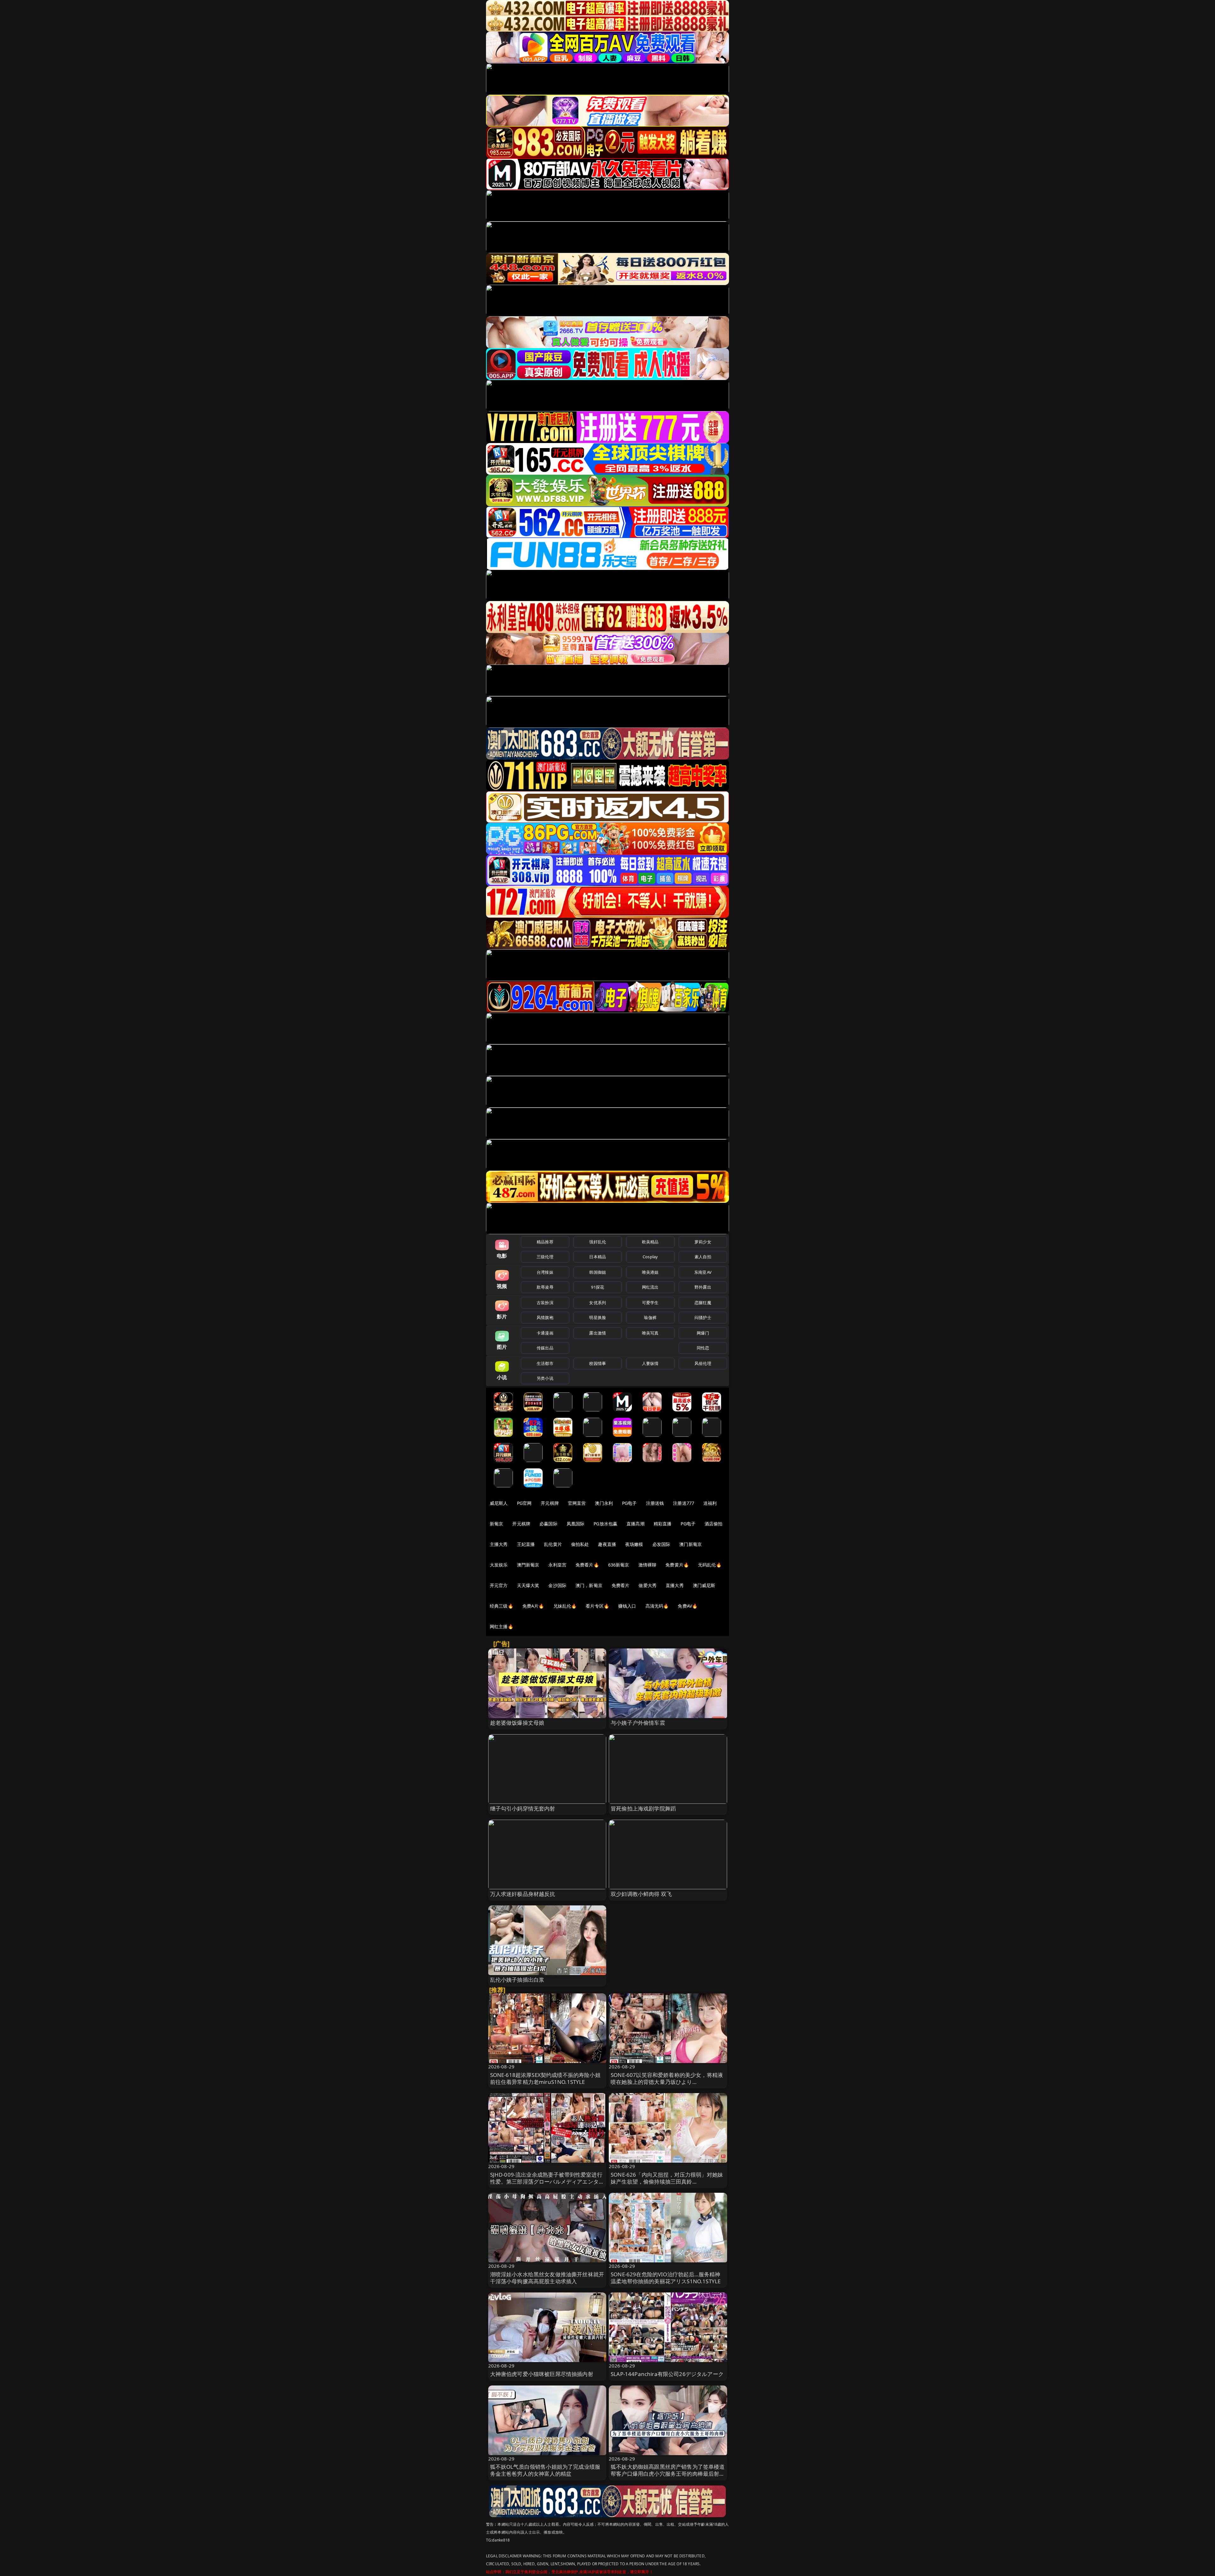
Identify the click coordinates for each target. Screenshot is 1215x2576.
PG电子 (629, 1503)
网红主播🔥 (502, 1626)
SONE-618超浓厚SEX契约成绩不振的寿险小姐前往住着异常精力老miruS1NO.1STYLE (545, 2078)
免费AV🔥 (688, 1606)
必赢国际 (548, 1524)
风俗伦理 (703, 1363)
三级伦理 (545, 1257)
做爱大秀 (648, 1585)
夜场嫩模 (634, 1544)
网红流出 (650, 1287)
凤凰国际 (576, 1524)
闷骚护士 (703, 1317)
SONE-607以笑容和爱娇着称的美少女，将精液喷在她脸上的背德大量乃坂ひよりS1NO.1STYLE (667, 2082)
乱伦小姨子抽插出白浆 (517, 1980)
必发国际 (661, 1544)
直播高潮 (636, 1524)
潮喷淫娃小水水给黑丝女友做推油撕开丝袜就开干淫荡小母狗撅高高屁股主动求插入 (547, 2278)
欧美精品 (650, 1242)
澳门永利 (604, 1503)
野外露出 (703, 1287)
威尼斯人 (499, 1503)
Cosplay (650, 1257)
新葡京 (496, 1524)
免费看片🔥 (587, 1565)
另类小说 (545, 1378)
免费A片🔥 (533, 1606)
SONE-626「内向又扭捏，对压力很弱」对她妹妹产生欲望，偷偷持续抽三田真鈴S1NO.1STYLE (667, 2182)
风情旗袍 (545, 1317)
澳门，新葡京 (589, 1585)
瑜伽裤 (650, 1317)
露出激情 (598, 1333)
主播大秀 (499, 1544)
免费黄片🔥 (677, 1565)
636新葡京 (619, 1565)
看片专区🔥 (597, 1606)
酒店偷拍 (714, 1524)
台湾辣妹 (545, 1272)
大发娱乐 (499, 1565)
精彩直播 (663, 1524)
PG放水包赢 (605, 1524)
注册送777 (684, 1503)
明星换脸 (598, 1317)
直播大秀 (675, 1585)
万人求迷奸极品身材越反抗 (523, 1894)
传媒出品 (545, 1348)
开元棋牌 (550, 1503)
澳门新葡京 (691, 1544)
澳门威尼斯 (704, 1585)
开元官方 (499, 1585)
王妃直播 (526, 1544)
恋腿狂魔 (703, 1303)
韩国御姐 (598, 1272)
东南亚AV (703, 1272)
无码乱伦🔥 (710, 1565)
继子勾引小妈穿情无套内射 (523, 1808)
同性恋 (703, 1348)
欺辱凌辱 (545, 1287)
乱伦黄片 (553, 1544)
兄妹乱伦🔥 (565, 1606)
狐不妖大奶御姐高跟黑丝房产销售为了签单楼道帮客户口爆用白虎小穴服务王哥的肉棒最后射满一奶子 (668, 2474)
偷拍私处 (580, 1544)
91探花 (598, 1287)
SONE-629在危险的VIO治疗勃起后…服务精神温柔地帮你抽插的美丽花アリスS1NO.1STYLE (666, 2278)
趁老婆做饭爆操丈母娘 (517, 1723)
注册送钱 (655, 1503)
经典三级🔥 (502, 1606)
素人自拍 (703, 1257)
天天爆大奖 (528, 1585)
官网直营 (577, 1503)
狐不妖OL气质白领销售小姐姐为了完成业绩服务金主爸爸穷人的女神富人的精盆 (545, 2470)
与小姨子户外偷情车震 (638, 1723)
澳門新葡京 (528, 1565)
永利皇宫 (557, 1565)
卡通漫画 (545, 1333)
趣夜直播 (607, 1544)
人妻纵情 (650, 1363)
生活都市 (545, 1363)
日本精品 (598, 1257)
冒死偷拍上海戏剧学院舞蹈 (643, 1808)
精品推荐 (545, 1242)
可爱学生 (650, 1303)
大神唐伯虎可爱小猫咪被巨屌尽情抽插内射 (542, 2374)
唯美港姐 (650, 1272)
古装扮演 (545, 1303)
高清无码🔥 (657, 1606)
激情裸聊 (648, 1565)
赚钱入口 (627, 1606)
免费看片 (621, 1585)
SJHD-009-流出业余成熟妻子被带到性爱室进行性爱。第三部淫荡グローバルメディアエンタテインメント (547, 2182)
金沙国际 (557, 1585)
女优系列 (598, 1303)
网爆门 (703, 1333)
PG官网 (524, 1503)
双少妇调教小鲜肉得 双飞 (641, 1894)
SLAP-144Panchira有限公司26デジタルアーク (667, 2374)
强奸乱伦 (598, 1242)
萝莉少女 (703, 1242)
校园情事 (598, 1363)
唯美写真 (650, 1333)
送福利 (710, 1503)
